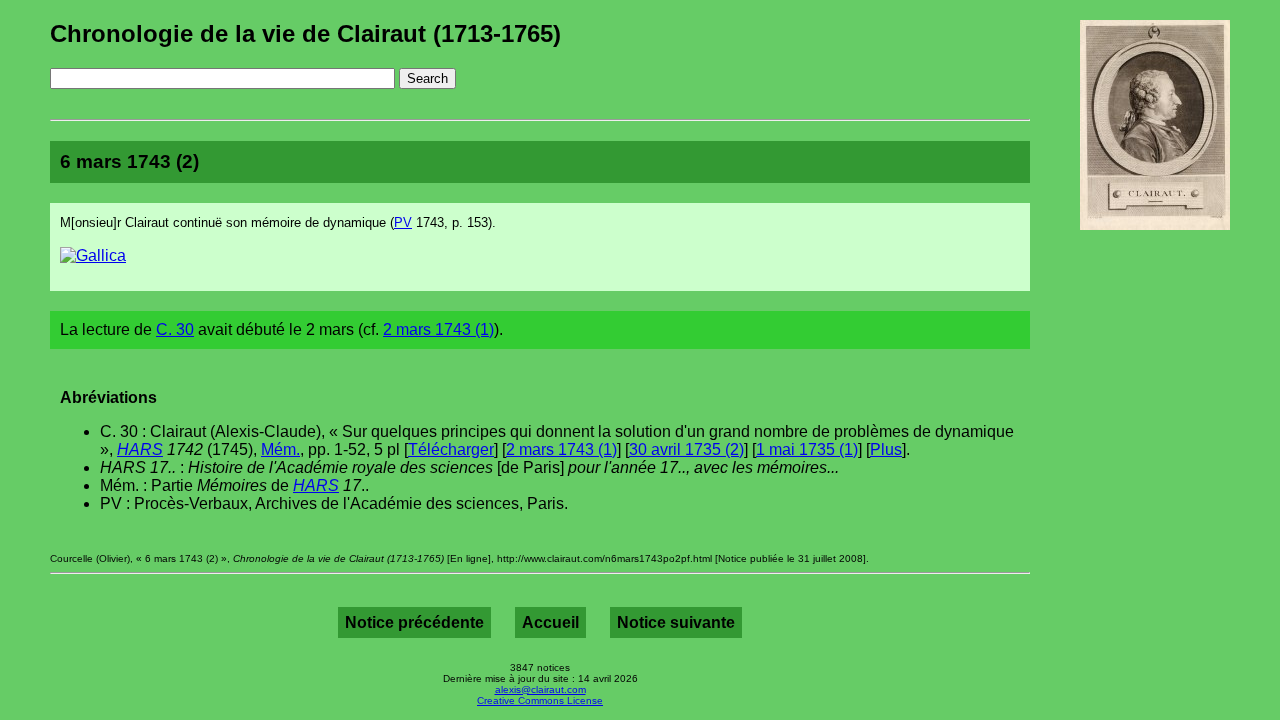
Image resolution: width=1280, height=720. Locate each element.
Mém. (280, 449)
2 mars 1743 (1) (438, 329)
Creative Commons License (540, 700)
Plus (886, 449)
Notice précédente (414, 622)
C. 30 (175, 329)
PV (403, 222)
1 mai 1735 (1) (807, 449)
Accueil (550, 622)
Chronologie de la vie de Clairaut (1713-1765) (305, 33)
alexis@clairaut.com (540, 689)
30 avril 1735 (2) (686, 449)
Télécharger (451, 449)
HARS (140, 449)
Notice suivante (676, 622)
